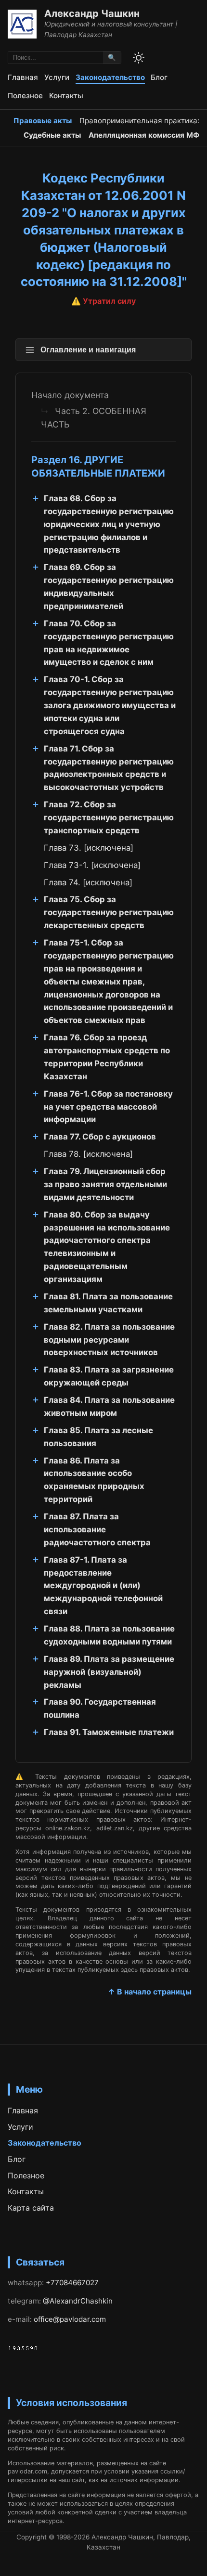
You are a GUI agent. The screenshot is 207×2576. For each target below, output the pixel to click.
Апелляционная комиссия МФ (144, 135)
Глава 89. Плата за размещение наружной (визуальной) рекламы (109, 1672)
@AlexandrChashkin (78, 2301)
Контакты (66, 96)
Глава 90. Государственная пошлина (100, 1708)
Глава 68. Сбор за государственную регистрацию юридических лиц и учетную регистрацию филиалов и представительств (109, 524)
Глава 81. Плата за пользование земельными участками (108, 1303)
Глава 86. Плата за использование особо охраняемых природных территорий (94, 1480)
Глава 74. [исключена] (88, 882)
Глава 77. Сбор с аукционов (100, 1137)
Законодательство (110, 77)
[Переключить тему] (139, 58)
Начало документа (70, 395)
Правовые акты (43, 121)
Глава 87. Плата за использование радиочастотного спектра (97, 1529)
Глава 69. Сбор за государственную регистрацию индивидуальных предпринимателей (109, 587)
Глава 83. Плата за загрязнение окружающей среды (109, 1376)
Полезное (25, 96)
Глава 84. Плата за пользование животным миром (109, 1406)
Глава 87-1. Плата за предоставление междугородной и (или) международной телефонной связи (103, 1586)
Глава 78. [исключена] (88, 1154)
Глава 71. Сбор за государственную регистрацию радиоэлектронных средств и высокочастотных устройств (109, 768)
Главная (23, 77)
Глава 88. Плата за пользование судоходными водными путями (109, 1635)
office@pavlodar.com (70, 2319)
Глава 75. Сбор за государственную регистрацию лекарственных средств (109, 912)
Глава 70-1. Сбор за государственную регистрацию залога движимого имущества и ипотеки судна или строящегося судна (110, 705)
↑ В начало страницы (150, 1992)
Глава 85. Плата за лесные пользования (98, 1437)
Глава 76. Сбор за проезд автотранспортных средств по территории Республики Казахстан (107, 1057)
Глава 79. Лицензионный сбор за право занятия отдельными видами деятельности (105, 1184)
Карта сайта (31, 2208)
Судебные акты (52, 135)
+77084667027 (72, 2283)
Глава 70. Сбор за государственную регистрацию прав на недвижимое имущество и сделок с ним (109, 643)
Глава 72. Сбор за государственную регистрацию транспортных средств (109, 817)
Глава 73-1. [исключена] (92, 865)
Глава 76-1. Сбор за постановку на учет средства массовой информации (108, 1107)
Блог (159, 77)
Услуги (57, 77)
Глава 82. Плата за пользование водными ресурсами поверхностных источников (109, 1340)
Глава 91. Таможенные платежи (109, 1732)
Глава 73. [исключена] (89, 848)
